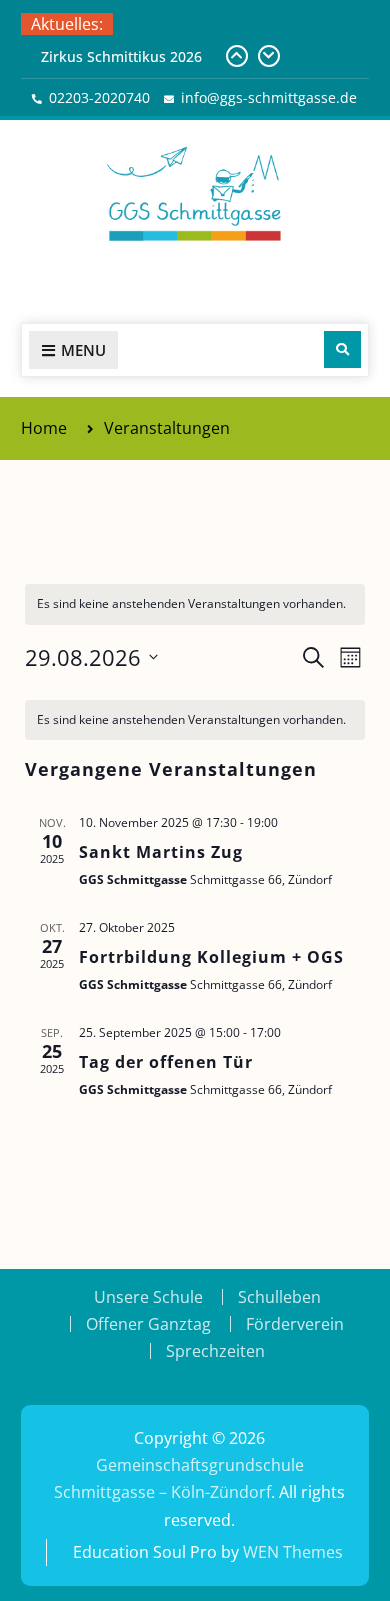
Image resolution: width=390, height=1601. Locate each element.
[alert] (194, 720)
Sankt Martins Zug (161, 852)
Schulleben (279, 1297)
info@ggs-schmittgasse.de (269, 97)
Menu (83, 350)
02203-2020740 (99, 97)
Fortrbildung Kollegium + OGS (211, 957)
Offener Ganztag (148, 1324)
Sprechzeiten (215, 1351)
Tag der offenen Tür (166, 1062)
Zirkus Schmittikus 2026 (121, 56)
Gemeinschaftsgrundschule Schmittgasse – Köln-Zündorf (194, 279)
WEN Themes (293, 1552)
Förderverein (295, 1324)
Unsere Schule (148, 1297)
